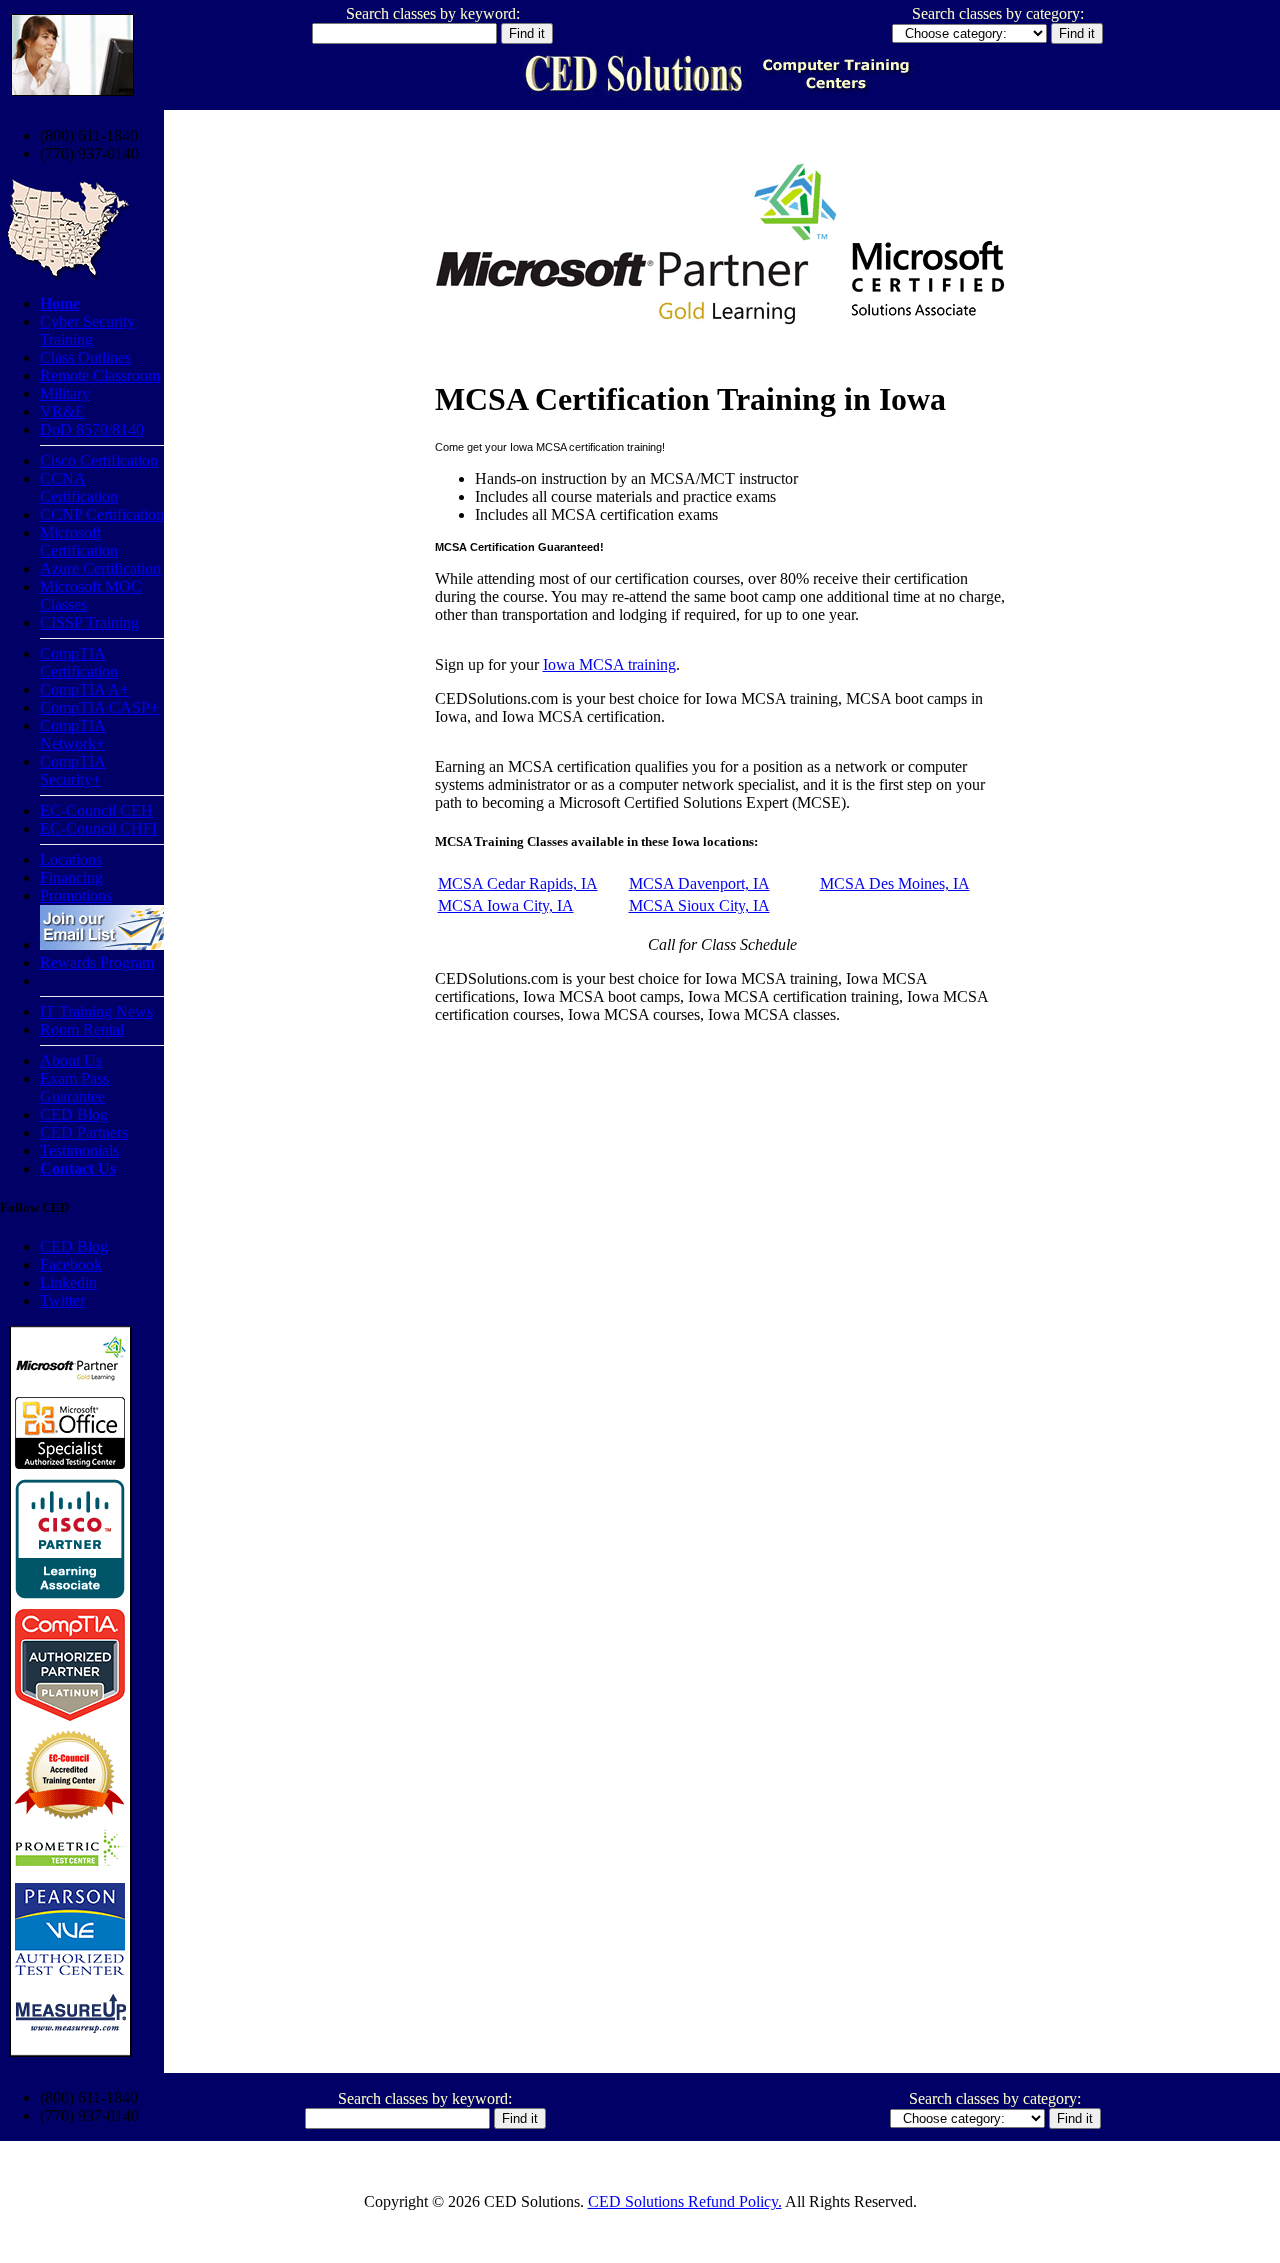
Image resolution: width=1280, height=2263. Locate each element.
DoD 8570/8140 (92, 429)
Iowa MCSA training (609, 664)
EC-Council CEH (96, 810)
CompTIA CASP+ (99, 707)
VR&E (62, 411)
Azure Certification (100, 568)
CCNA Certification (79, 487)
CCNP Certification (102, 514)
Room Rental (82, 1029)
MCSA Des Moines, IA (895, 883)
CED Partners (84, 1132)
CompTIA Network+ (73, 734)
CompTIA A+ (84, 689)
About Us (71, 1060)
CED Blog (74, 1114)
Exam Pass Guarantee (74, 1087)
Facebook (71, 1264)
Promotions (76, 895)
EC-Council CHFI (98, 828)
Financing (71, 877)
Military (65, 393)
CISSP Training (89, 622)
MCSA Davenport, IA (699, 883)
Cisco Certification (99, 460)
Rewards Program (97, 962)
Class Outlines (85, 357)
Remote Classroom (100, 375)
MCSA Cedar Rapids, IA (518, 883)
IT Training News (96, 1011)
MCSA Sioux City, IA (699, 905)
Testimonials (79, 1150)
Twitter (62, 1300)
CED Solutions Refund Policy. (685, 2201)
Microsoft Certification (79, 541)
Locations (71, 859)
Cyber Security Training (87, 330)
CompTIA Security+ (73, 770)
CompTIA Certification (79, 662)
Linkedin (68, 1282)
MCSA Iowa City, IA (506, 905)
